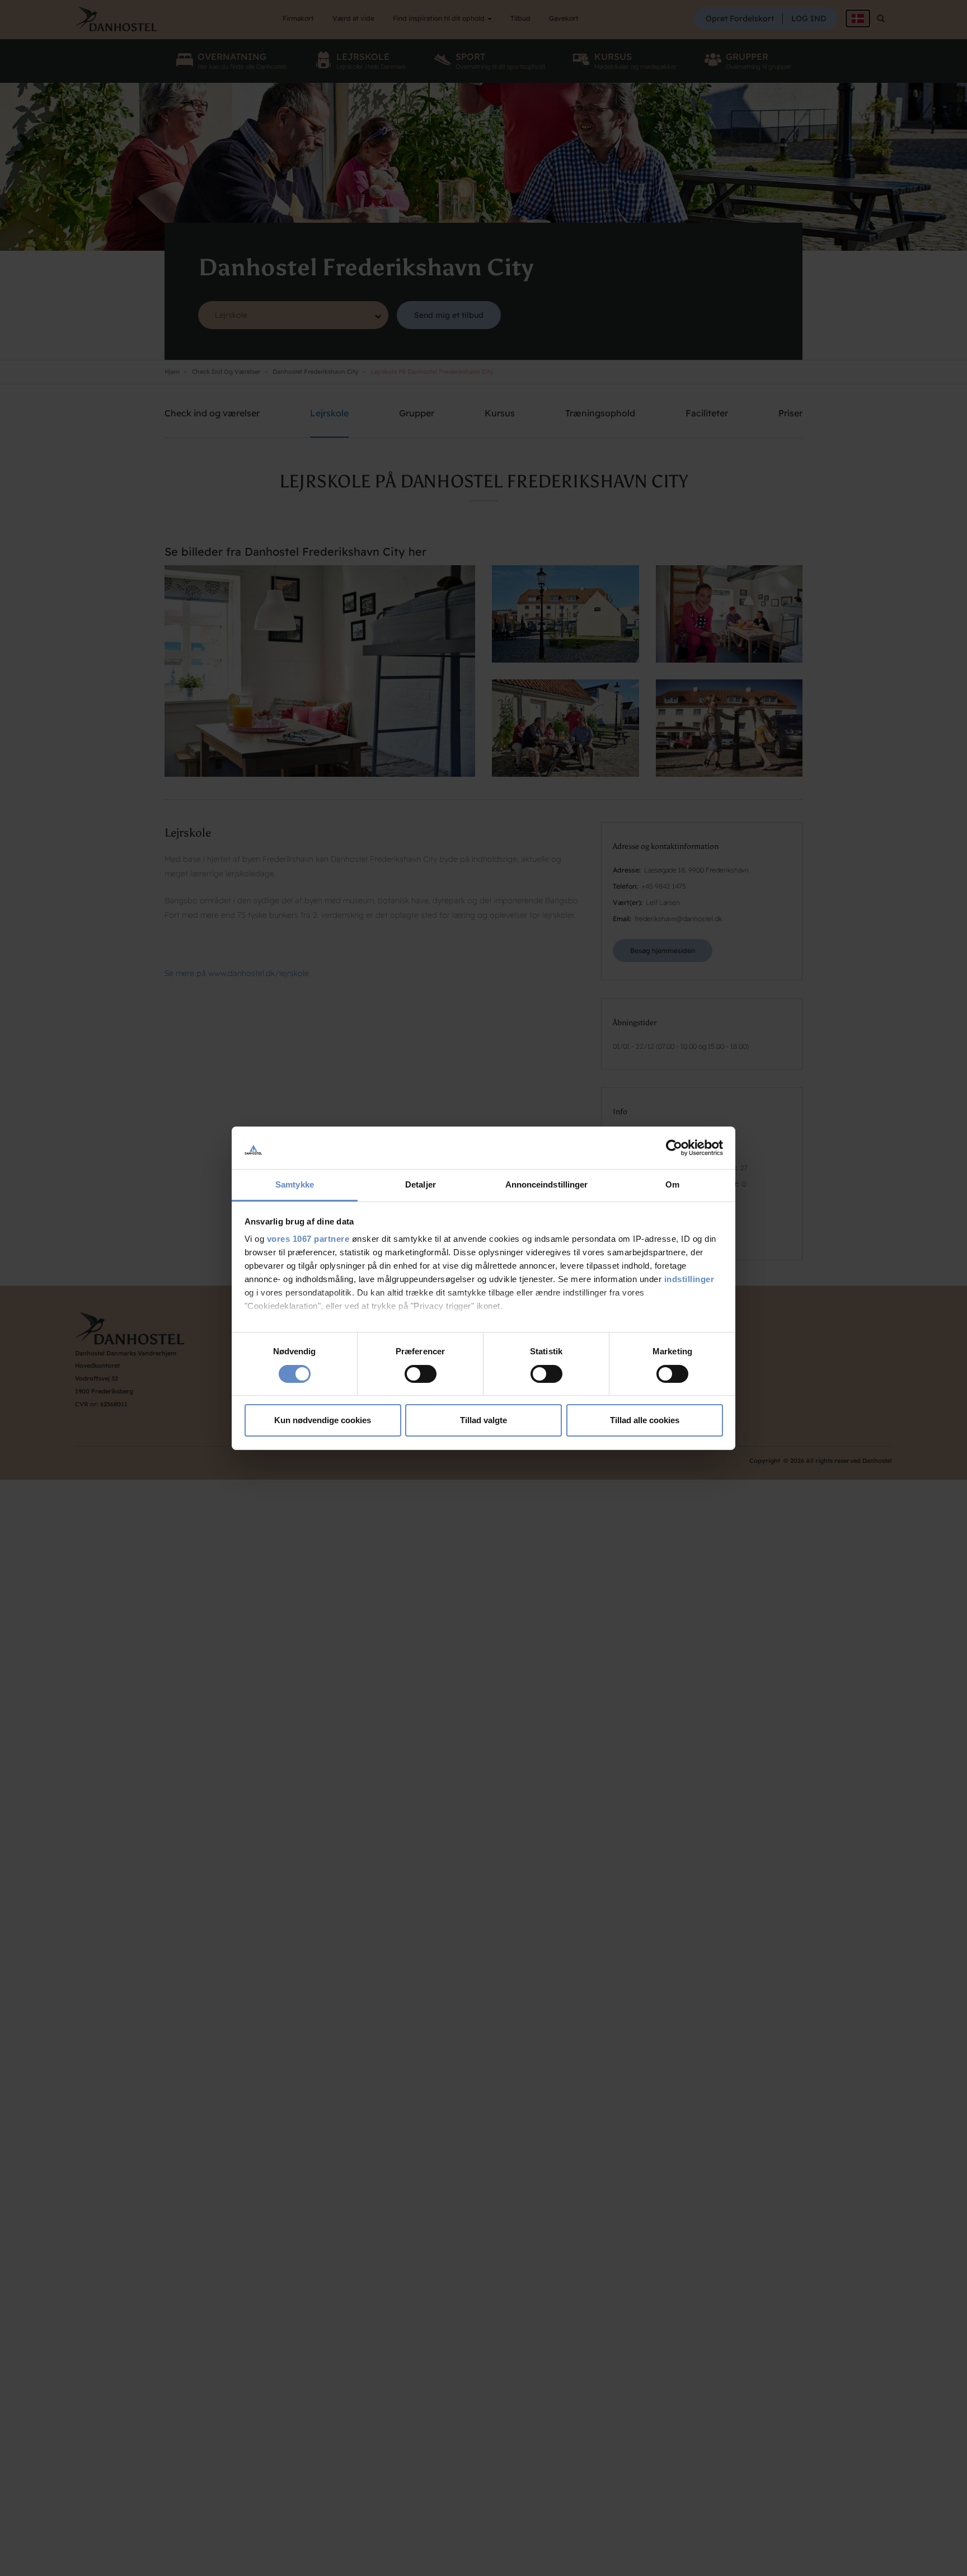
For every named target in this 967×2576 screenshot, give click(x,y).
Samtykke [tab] (295, 1184)
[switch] (421, 1374)
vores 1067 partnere (308, 1239)
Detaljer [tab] (421, 1184)
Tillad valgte (483, 1420)
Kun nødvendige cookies (323, 1420)
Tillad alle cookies (645, 1420)
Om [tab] (672, 1184)
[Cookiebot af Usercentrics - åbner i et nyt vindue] (674, 1148)
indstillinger (689, 1279)
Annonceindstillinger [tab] (547, 1184)
